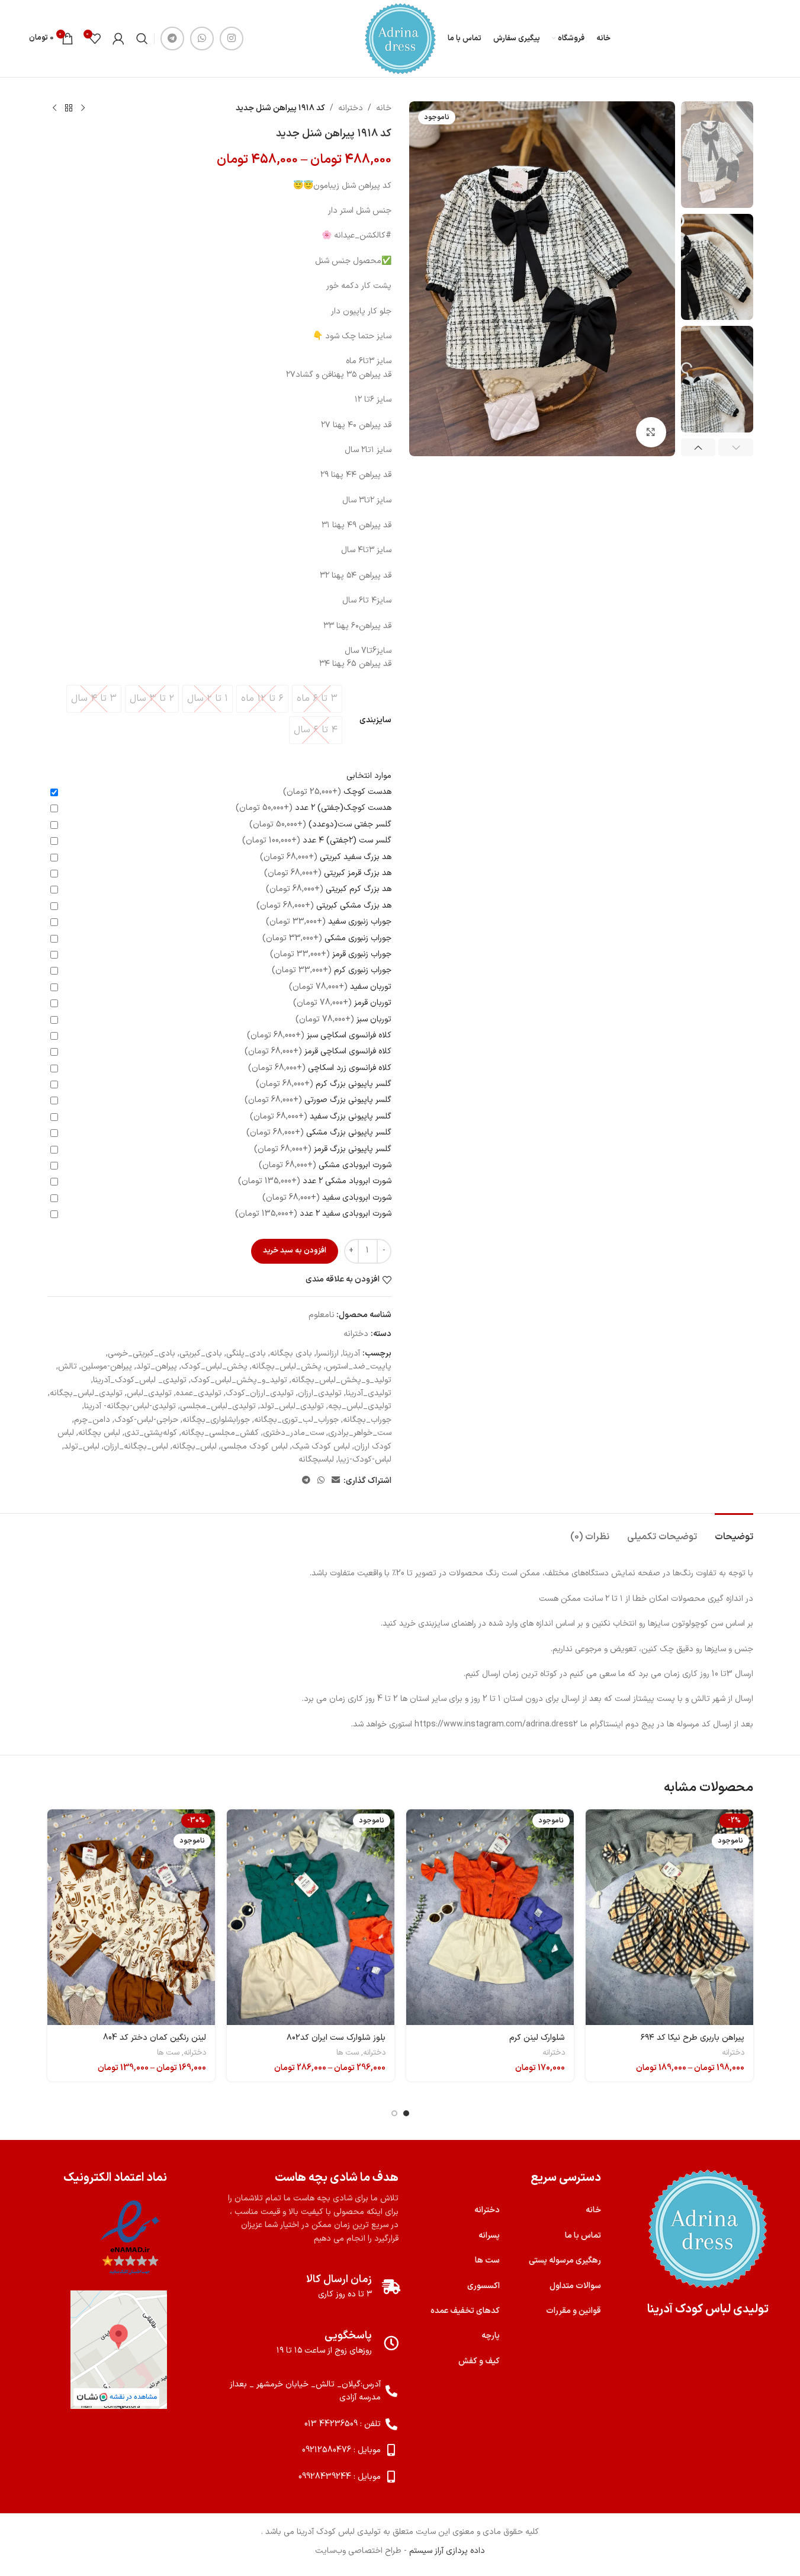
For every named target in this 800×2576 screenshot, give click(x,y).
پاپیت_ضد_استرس (359, 1367)
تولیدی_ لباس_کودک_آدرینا (140, 1380)
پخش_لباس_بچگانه (287, 1367)
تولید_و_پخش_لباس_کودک (239, 1380)
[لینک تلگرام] (172, 39)
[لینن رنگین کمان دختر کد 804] (131, 1917)
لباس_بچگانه (195, 1446)
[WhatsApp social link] (202, 39)
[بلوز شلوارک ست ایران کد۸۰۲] (311, 1917)
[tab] (734, 1531)
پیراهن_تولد (157, 1367)
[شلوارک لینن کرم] (490, 1917)
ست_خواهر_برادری (360, 1433)
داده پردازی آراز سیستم (447, 2551)
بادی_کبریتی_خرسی (142, 1353)
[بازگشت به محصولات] (69, 108)
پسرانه (489, 2236)
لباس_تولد (82, 1446)
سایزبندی (375, 720)
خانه (384, 108)
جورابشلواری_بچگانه (216, 1420)
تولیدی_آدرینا (369, 1393)
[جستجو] (142, 39)
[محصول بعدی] (54, 108)
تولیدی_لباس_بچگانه (86, 1393)
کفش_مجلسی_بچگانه (220, 1433)
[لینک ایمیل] (336, 1481)
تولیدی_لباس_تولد (292, 1406)
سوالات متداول (575, 2286)
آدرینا (351, 1353)
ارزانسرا (327, 1353)
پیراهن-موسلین (107, 1367)
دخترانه (351, 108)
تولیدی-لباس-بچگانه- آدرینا (130, 1406)
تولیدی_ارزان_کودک (260, 1393)
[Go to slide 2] (394, 2113)
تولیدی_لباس (149, 1393)
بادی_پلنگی (246, 1353)
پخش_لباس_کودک (214, 1367)
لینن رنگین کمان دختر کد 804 (155, 2038)
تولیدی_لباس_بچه (360, 1406)
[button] (736, 447)
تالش (68, 1367)
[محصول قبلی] (83, 108)
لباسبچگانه (316, 1460)
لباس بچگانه (99, 1433)
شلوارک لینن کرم (537, 2038)
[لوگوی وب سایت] (400, 38)
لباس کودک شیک (321, 1446)
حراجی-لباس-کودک (146, 1420)
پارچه (491, 2336)
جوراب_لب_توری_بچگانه (296, 1420)
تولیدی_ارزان (320, 1393)
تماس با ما (583, 2236)
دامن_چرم (92, 1420)
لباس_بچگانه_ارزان (136, 1446)
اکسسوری (483, 2286)
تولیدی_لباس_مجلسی (218, 1406)
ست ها (348, 2053)
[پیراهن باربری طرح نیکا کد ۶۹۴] (669, 1917)
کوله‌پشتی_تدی (151, 1433)
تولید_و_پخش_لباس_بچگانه (341, 1380)
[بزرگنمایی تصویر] (651, 432)
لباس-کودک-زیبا (365, 1460)
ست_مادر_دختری (293, 1433)
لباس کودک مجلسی (254, 1446)
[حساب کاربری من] (118, 39)
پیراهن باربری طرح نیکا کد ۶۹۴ (693, 2038)
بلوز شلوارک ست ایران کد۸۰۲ (336, 2038)
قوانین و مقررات (574, 2311)
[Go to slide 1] (406, 2113)
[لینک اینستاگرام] (232, 39)
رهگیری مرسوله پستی (565, 2261)
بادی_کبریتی (201, 1353)
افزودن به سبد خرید (295, 1251)
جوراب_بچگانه (367, 1420)
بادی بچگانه (291, 1353)
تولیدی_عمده (199, 1393)
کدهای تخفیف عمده (465, 2311)
